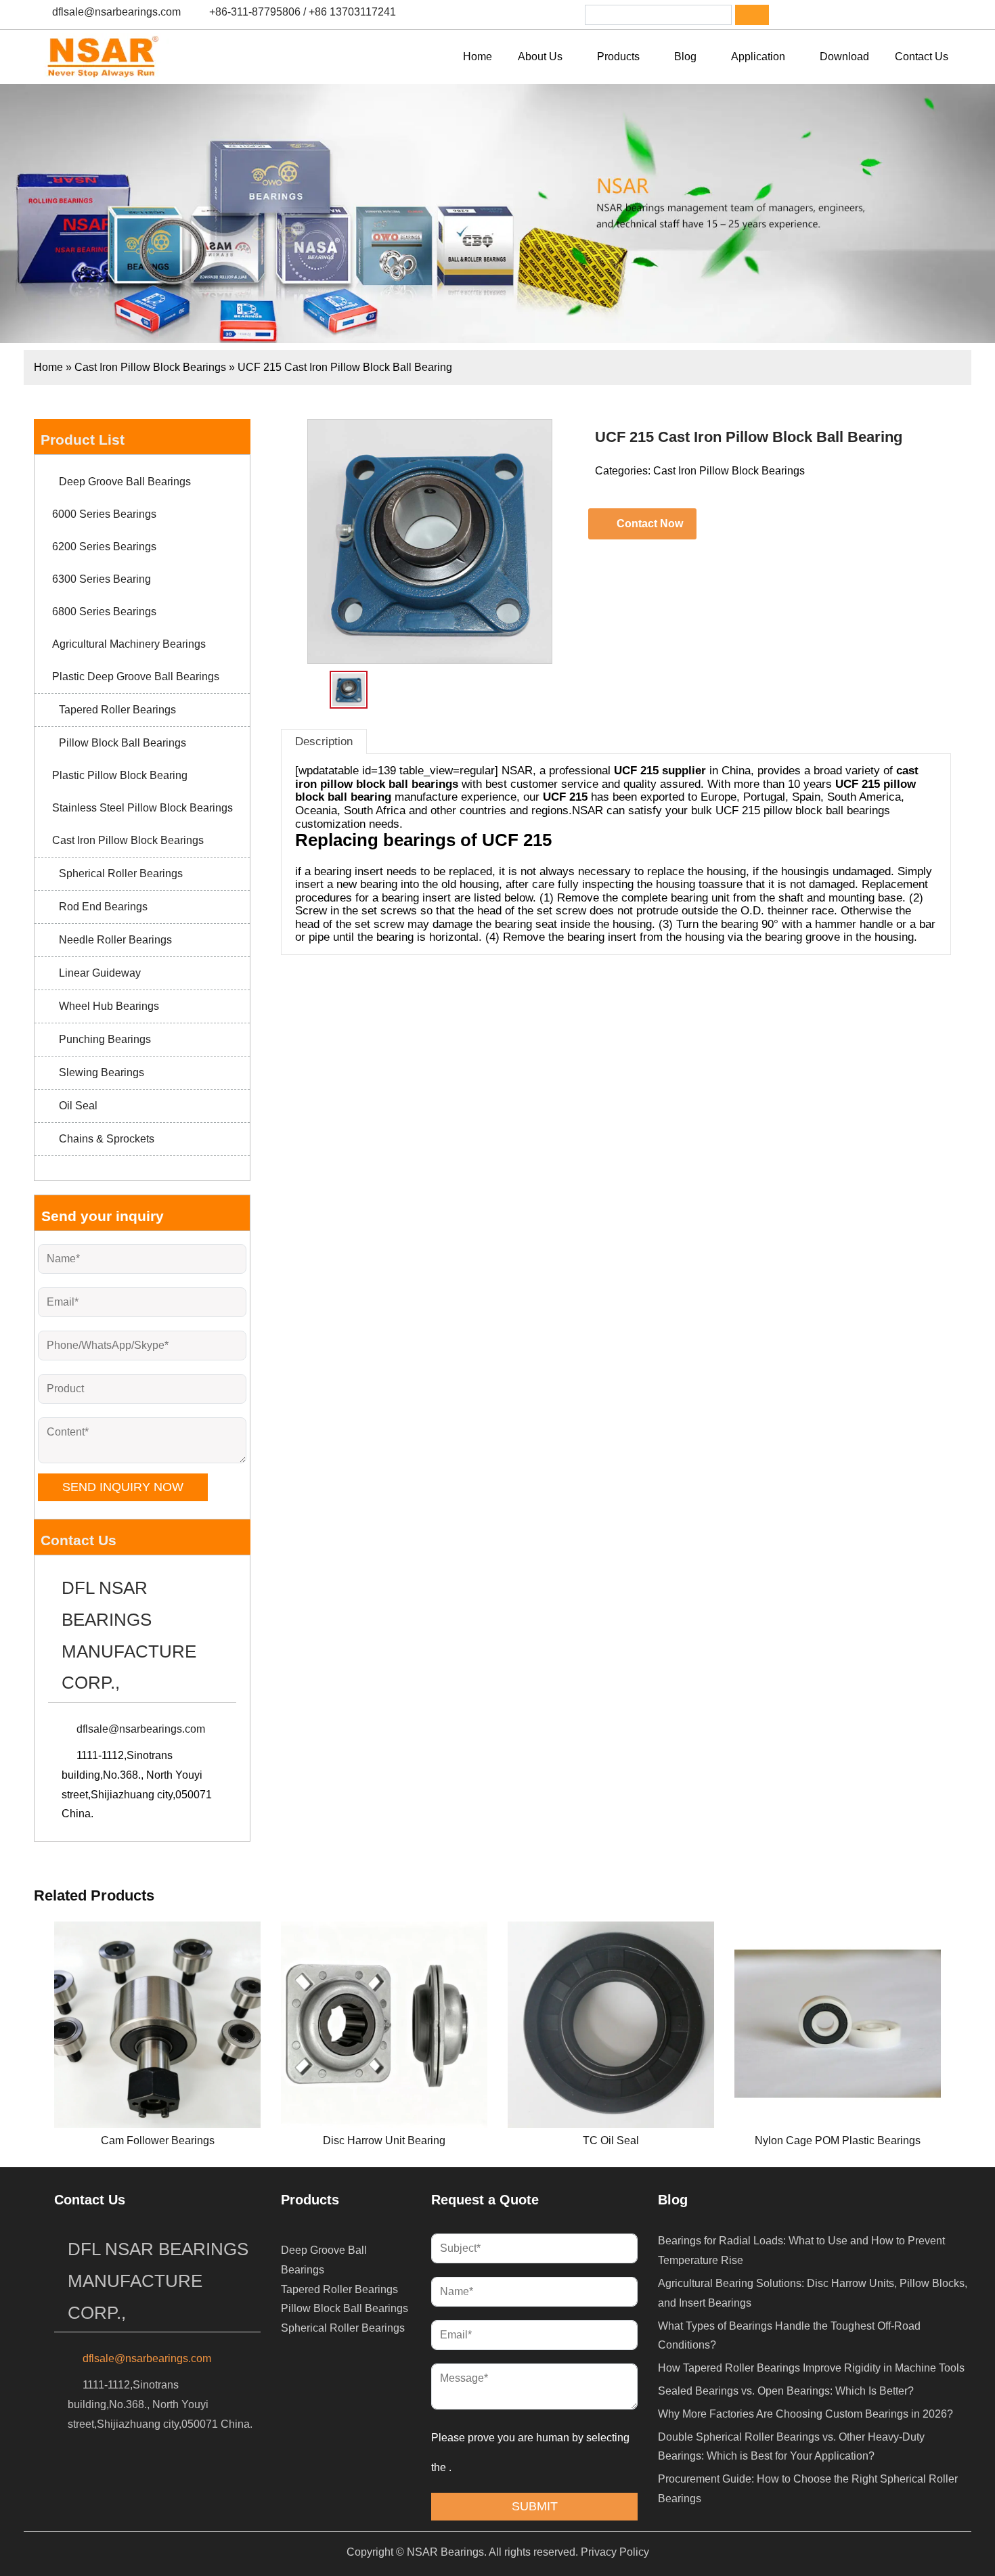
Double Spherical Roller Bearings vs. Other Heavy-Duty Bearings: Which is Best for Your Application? (791, 2447)
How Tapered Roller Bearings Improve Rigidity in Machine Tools (811, 2368)
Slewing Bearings (102, 1072)
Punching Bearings (105, 1039)
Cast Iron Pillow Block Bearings (150, 367)
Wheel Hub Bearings (109, 1006)
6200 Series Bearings (104, 547)
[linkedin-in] (835, 15)
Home (48, 367)
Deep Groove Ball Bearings (125, 482)
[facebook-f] (800, 15)
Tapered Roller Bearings (117, 710)
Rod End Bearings (103, 907)
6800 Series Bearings (104, 612)
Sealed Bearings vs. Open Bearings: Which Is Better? (786, 2391)
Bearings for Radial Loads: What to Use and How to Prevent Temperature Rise (801, 2250)
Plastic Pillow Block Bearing (120, 775)
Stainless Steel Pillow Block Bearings (142, 808)
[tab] (324, 741)
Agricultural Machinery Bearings (129, 644)
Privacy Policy (615, 2552)
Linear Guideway (100, 973)
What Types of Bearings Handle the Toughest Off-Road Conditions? (789, 2336)
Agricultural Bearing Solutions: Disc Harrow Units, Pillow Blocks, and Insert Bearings (813, 2293)
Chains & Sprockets (107, 1139)
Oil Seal (78, 1106)
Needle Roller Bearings (115, 940)
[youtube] (906, 15)
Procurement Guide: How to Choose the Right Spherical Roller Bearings (808, 2489)
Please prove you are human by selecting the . (532, 2452)
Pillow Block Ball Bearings (123, 743)
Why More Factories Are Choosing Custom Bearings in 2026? (805, 2414)
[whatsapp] (870, 15)
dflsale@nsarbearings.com (116, 12)
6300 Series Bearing (102, 579)
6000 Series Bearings (104, 514)
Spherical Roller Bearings (121, 873)
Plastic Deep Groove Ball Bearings (136, 676)
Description (324, 741)
